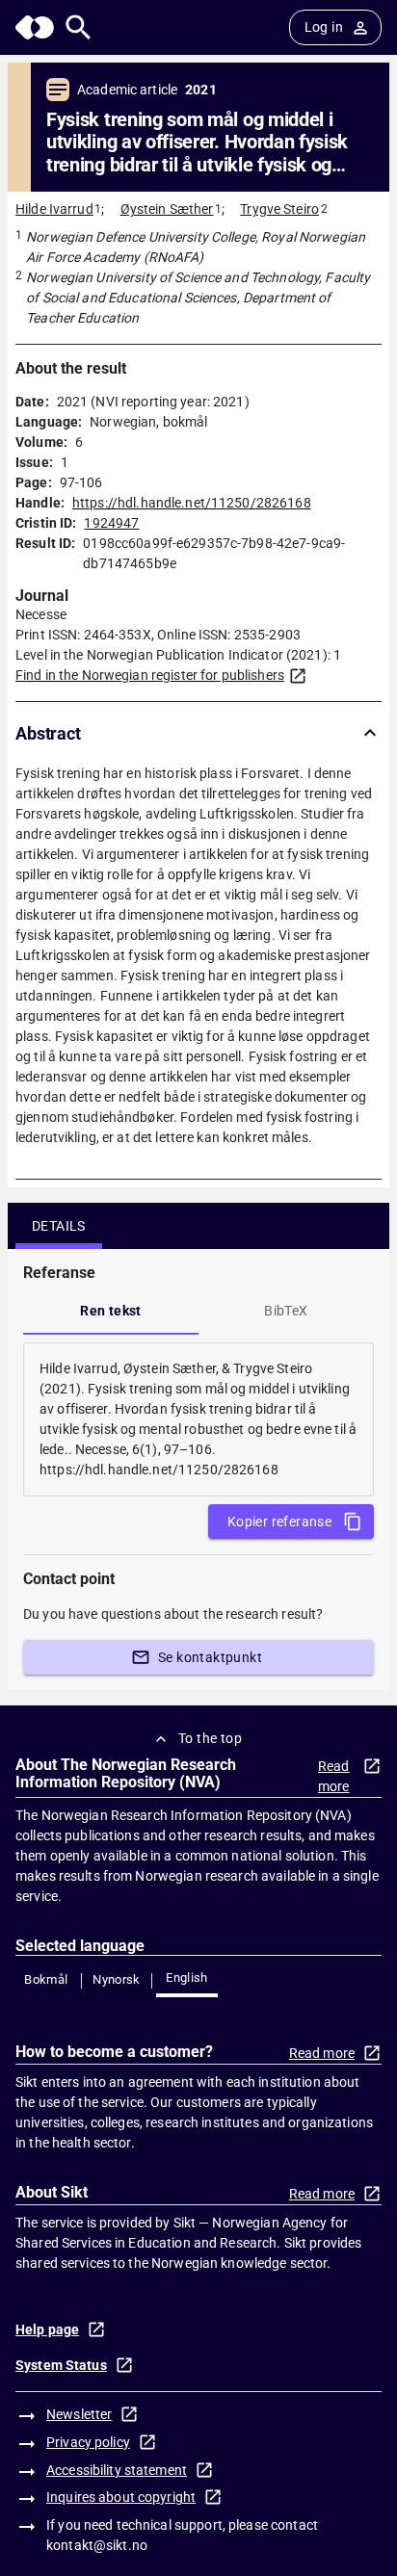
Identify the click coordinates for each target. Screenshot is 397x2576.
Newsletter (79, 2414)
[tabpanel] (198, 1419)
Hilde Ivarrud (54, 209)
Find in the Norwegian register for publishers (150, 675)
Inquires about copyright (121, 2497)
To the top (210, 1738)
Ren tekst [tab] (111, 1311)
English (187, 1978)
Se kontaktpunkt (210, 1657)
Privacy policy (88, 2442)
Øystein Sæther (167, 209)
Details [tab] (59, 1226)
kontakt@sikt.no (97, 2545)
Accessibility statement (117, 2470)
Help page (47, 2329)
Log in (324, 27)
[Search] (79, 27)
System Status (61, 2365)
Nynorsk (117, 1979)
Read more (334, 1776)
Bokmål (46, 1979)
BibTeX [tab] (286, 1311)
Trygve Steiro (279, 209)
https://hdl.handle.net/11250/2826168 (192, 503)
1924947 (111, 523)
